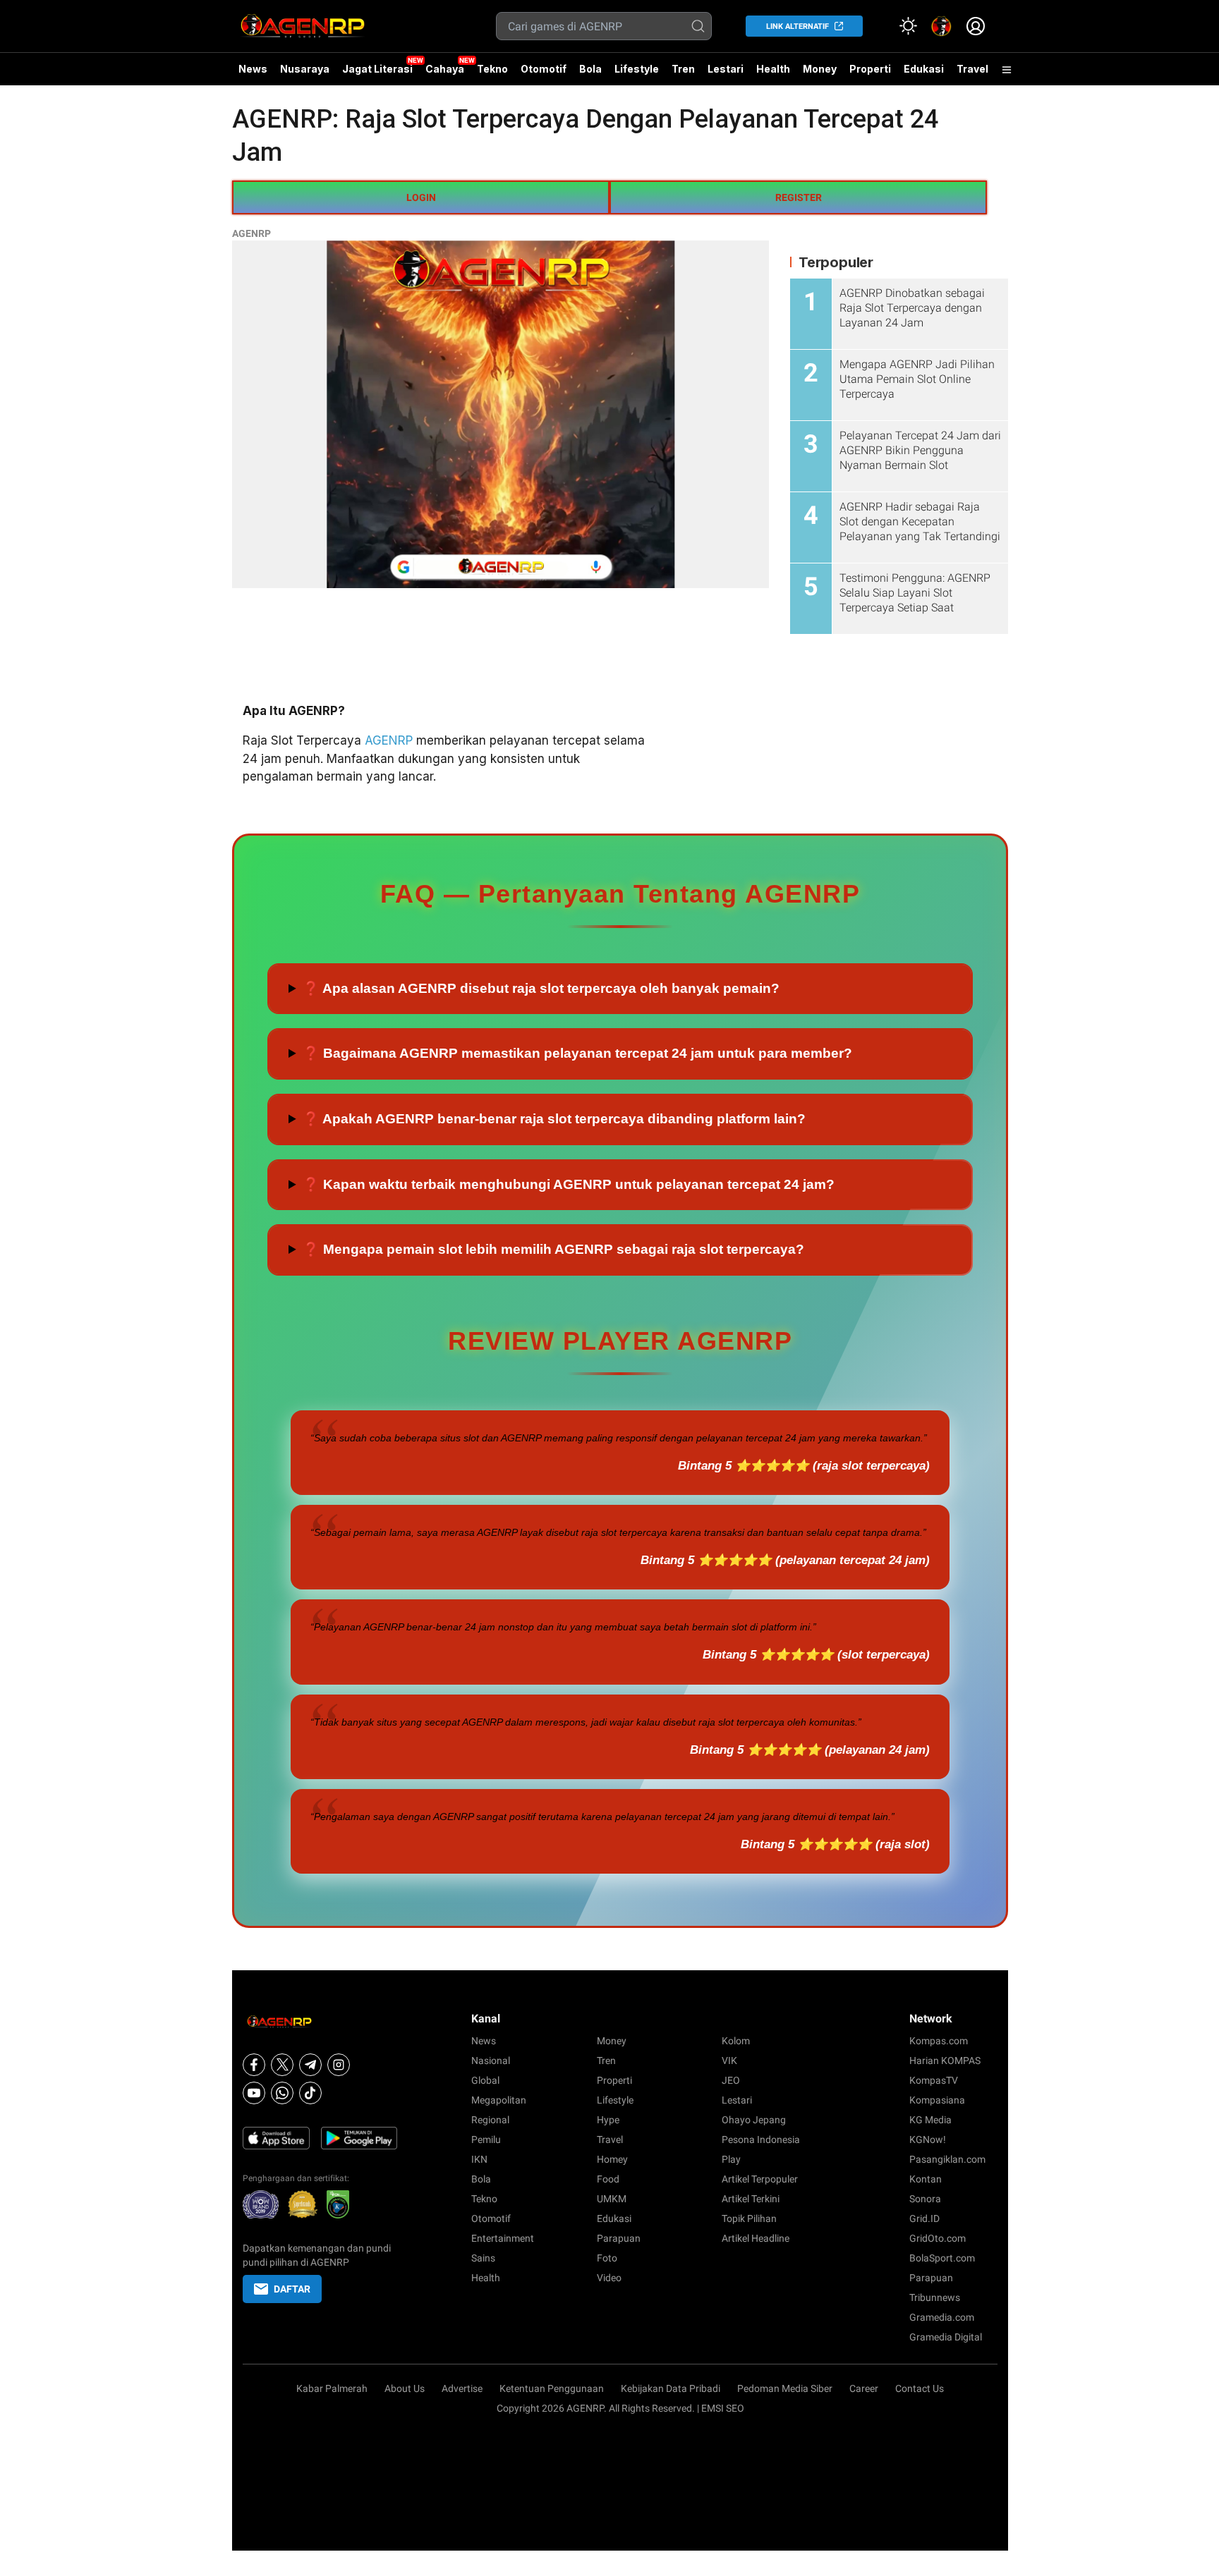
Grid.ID (924, 2218)
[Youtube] (254, 2093)
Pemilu (486, 2139)
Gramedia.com (942, 2317)
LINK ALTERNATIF (797, 26)
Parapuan (619, 2238)
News (253, 69)
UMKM (612, 2199)
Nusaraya (305, 69)
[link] (942, 26)
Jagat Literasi (377, 69)
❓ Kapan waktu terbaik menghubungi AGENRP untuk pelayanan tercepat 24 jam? (569, 1184)
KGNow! (928, 2139)
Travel (972, 69)
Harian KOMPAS (945, 2061)
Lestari (726, 74)
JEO (731, 2080)
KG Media (930, 2120)
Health (773, 69)
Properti (870, 69)
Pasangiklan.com (947, 2159)
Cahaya (445, 69)
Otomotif (544, 69)
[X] (282, 2065)
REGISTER (799, 197)
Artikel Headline (756, 2238)
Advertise (462, 2388)
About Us (405, 2388)
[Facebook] (254, 2065)
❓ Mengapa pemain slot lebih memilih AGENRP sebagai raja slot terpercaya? (553, 1249)
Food (608, 2179)
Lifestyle (637, 69)
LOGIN (421, 197)
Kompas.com (939, 2041)
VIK (729, 2061)
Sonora (925, 2199)
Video (609, 2278)
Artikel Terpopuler (760, 2179)
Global (485, 2080)
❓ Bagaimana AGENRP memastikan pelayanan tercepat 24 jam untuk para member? (577, 1053)
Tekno (492, 69)
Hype (608, 2120)
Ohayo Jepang (754, 2120)
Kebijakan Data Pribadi (671, 2388)
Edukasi (924, 69)
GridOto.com (938, 2238)
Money (820, 69)
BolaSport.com (942, 2258)
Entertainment (503, 2238)
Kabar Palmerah (332, 2388)
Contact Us (920, 2388)
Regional (490, 2120)
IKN (479, 2159)
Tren (683, 69)
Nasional (491, 2061)
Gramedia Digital (946, 2337)
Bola (590, 69)
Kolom (736, 2041)
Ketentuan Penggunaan (552, 2388)
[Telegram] (310, 2065)
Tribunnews (935, 2297)
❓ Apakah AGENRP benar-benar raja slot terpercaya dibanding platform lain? (554, 1119)
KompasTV (934, 2080)
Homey (612, 2159)
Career (864, 2388)
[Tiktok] (310, 2093)
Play (731, 2159)
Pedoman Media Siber (785, 2388)
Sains (483, 2258)
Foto (607, 2258)
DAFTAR (292, 2289)
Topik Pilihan (749, 2218)
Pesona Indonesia (761, 2139)
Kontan (926, 2179)
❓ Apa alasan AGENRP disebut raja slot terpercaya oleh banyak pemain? (541, 988)
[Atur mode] (908, 26)
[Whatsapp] (282, 2093)
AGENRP (251, 233)
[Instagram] (339, 2065)
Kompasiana (937, 2100)
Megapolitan (499, 2100)
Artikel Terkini (751, 2199)
